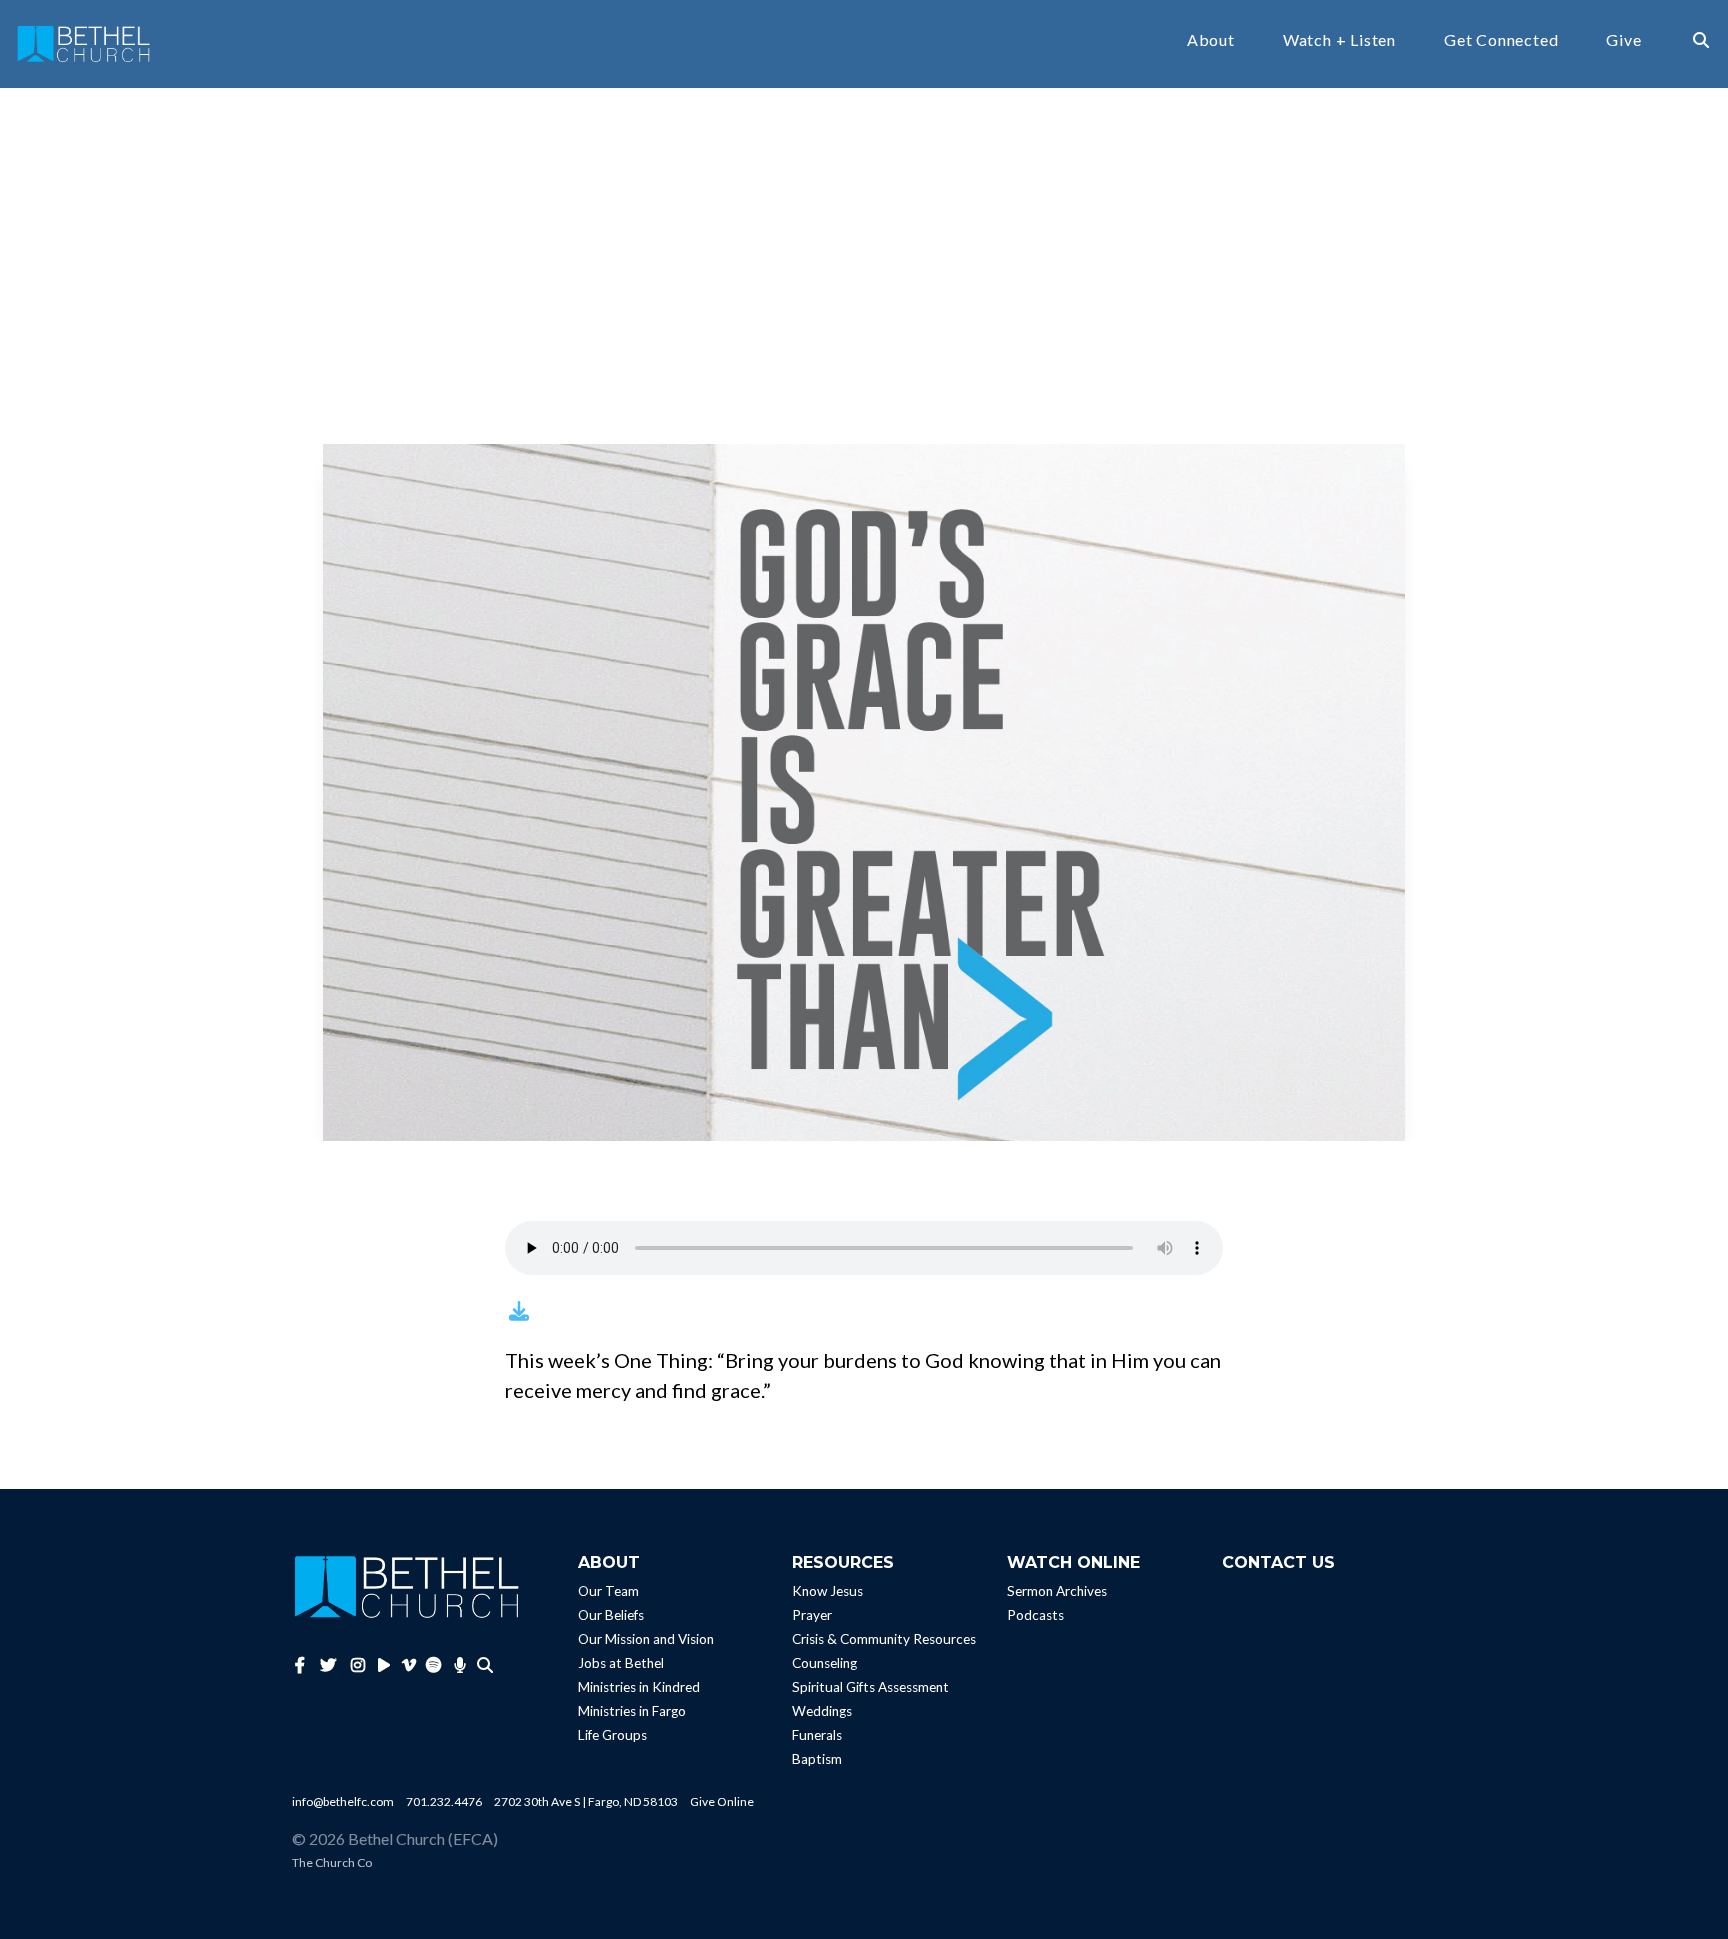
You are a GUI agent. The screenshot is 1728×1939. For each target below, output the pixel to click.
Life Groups (612, 1735)
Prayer (812, 1615)
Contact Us (1278, 1562)
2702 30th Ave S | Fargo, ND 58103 (586, 1801)
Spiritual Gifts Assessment (870, 1687)
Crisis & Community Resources (884, 1639)
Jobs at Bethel (621, 1663)
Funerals (817, 1735)
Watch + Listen (1339, 40)
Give (1623, 40)
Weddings (822, 1711)
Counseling (824, 1663)
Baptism (817, 1759)
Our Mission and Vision (646, 1639)
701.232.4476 (444, 1801)
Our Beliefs (611, 1615)
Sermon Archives (1057, 1591)
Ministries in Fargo (632, 1711)
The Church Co (332, 1862)
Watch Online (1073, 1562)
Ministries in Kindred (639, 1687)
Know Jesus (827, 1591)
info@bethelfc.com (343, 1801)
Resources (843, 1562)
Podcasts (1035, 1615)
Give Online (722, 1801)
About (1211, 40)
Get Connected (1501, 40)
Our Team (608, 1591)
